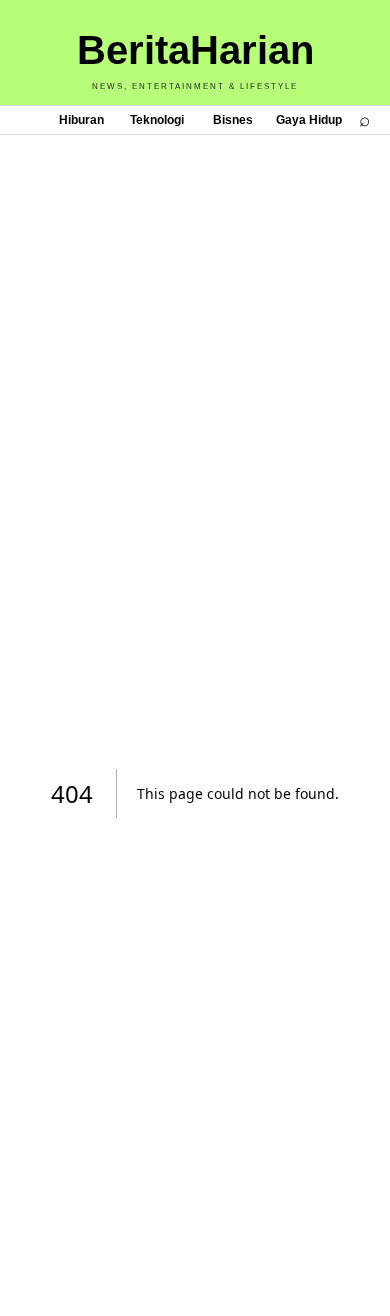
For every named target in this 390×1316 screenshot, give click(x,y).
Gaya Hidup (309, 120)
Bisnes (233, 120)
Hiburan (81, 120)
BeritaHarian (195, 50)
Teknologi (157, 120)
